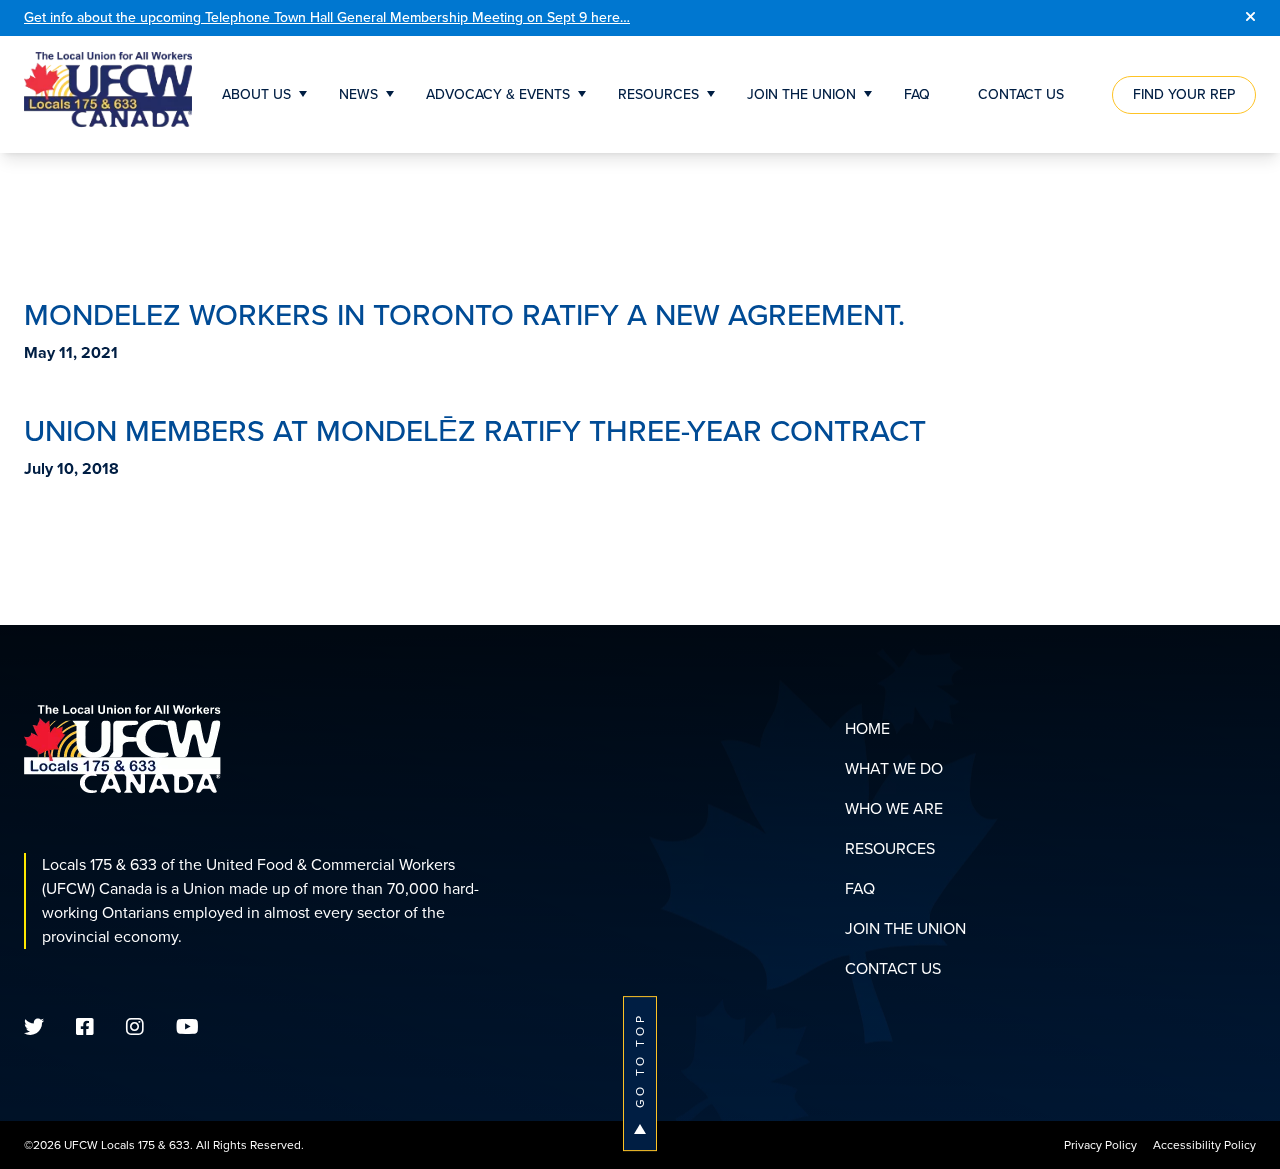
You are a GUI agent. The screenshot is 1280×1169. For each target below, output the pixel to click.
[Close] (1250, 18)
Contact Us (1021, 94)
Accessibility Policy (1204, 1145)
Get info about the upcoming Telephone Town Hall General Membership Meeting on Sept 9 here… (327, 17)
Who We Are (894, 808)
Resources (658, 94)
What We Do (894, 768)
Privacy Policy (1100, 1145)
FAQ (917, 94)
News (358, 94)
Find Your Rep (1184, 94)
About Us (256, 94)
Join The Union (801, 94)
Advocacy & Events (498, 94)
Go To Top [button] (640, 1060)
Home (867, 728)
